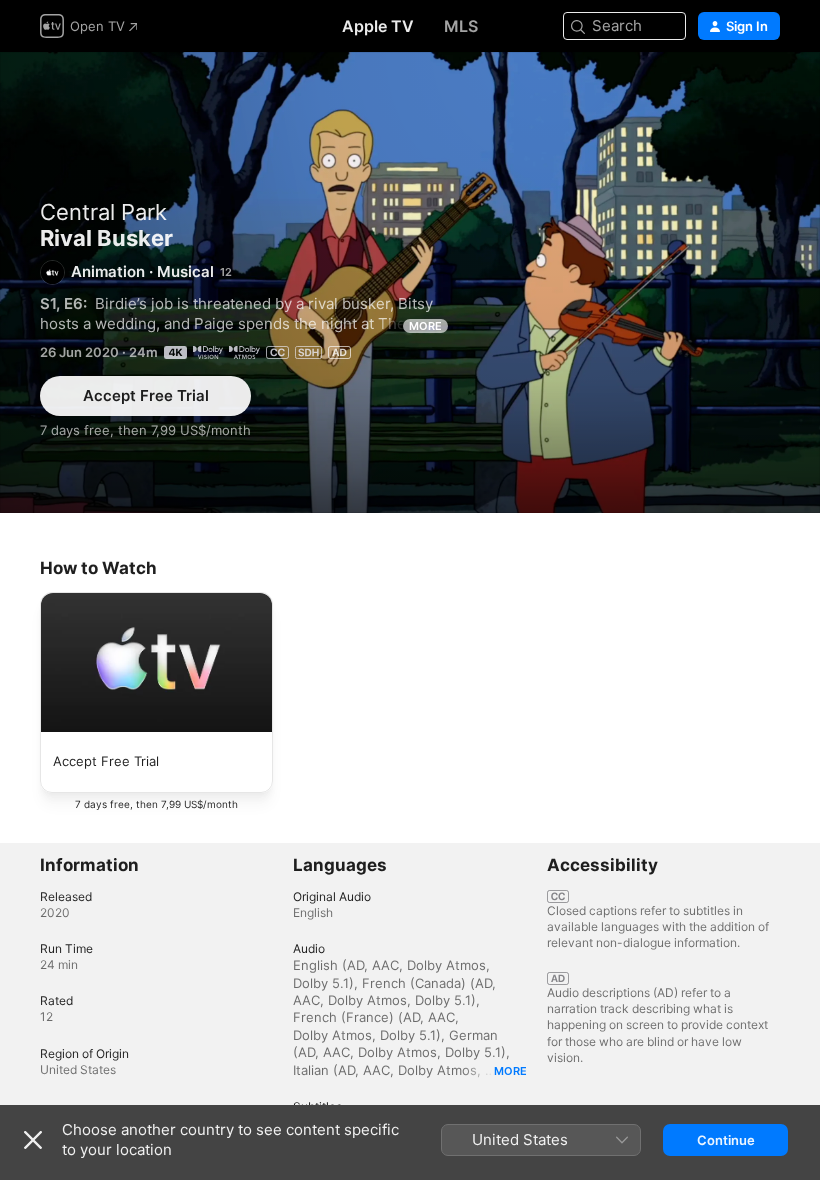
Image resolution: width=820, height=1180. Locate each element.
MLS (461, 26)
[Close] (33, 1140)
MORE (425, 326)
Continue (726, 1140)
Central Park (103, 212)
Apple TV (378, 26)
